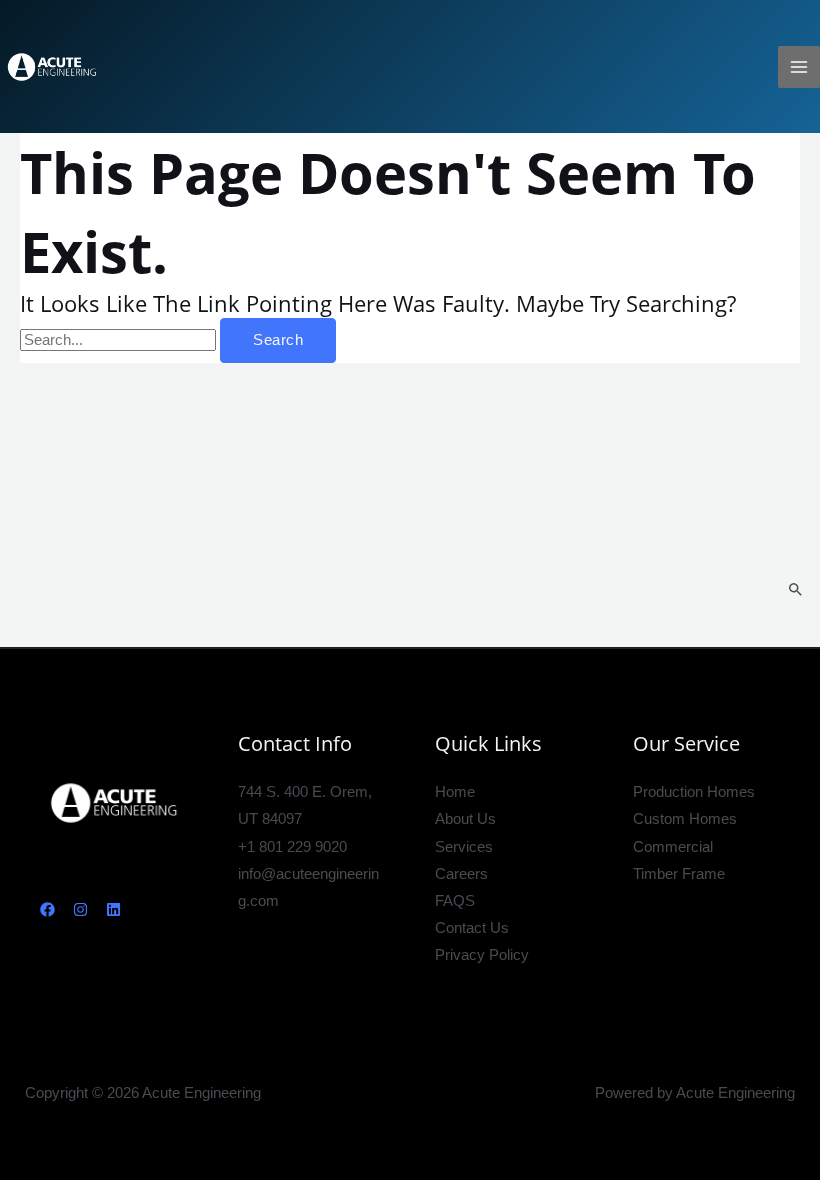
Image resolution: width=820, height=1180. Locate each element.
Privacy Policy (482, 955)
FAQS (455, 901)
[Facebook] (47, 909)
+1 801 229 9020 (292, 847)
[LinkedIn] (113, 909)
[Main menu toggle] (799, 67)
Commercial (673, 847)
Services (464, 847)
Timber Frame (679, 874)
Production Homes (694, 792)
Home (455, 792)
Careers (461, 874)
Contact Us (472, 928)
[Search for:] (120, 340)
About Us (465, 819)
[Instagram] (80, 909)
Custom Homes (685, 819)
